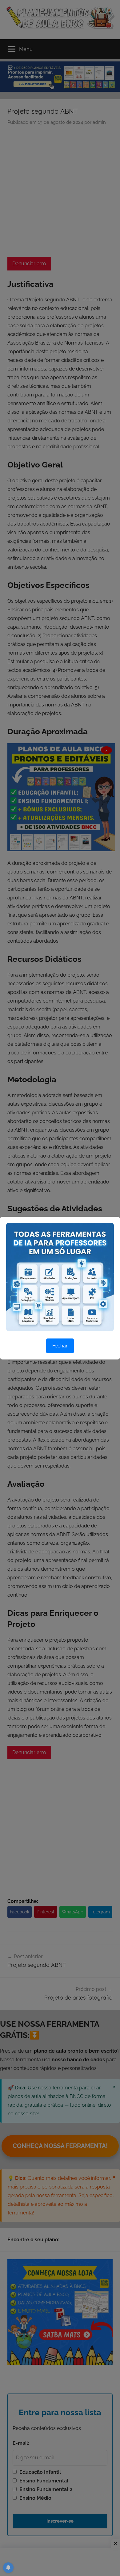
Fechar (60, 1346)
